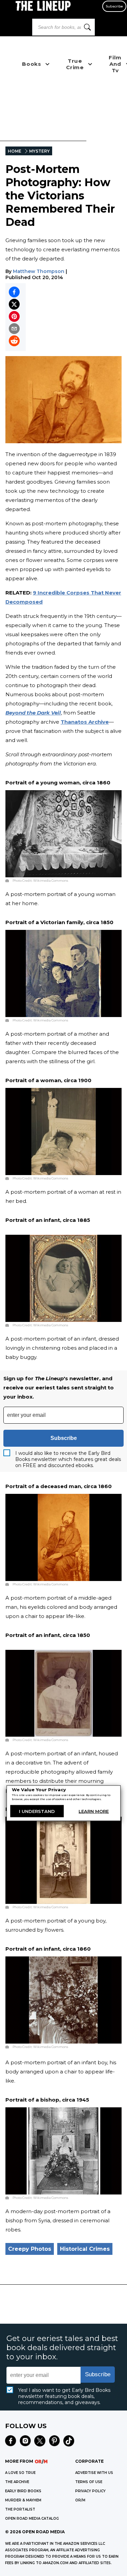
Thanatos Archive (85, 722)
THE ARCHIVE (17, 2482)
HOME (15, 151)
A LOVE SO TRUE (20, 2473)
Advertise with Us (94, 2473)
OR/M (80, 2500)
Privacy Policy (90, 2491)
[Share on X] (14, 304)
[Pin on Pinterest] (14, 316)
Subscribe (114, 6)
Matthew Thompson (39, 271)
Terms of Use (89, 2482)
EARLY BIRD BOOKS (23, 2491)
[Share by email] (14, 329)
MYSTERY (39, 151)
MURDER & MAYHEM (23, 2500)
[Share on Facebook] (14, 292)
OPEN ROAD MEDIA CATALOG (32, 2519)
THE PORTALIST (20, 2509)
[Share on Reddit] (14, 341)
